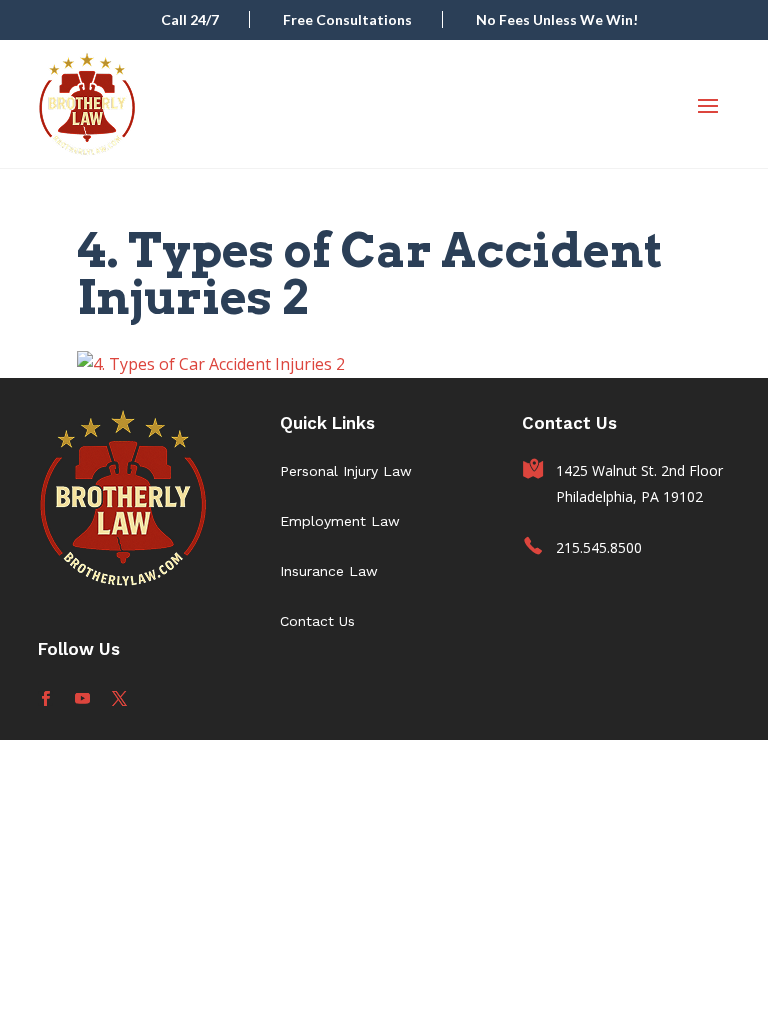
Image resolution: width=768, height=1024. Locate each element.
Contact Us (317, 621)
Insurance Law (329, 571)
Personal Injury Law (346, 471)
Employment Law (340, 521)
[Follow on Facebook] (45, 698)
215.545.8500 (599, 547)
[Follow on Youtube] (82, 698)
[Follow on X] (119, 698)
